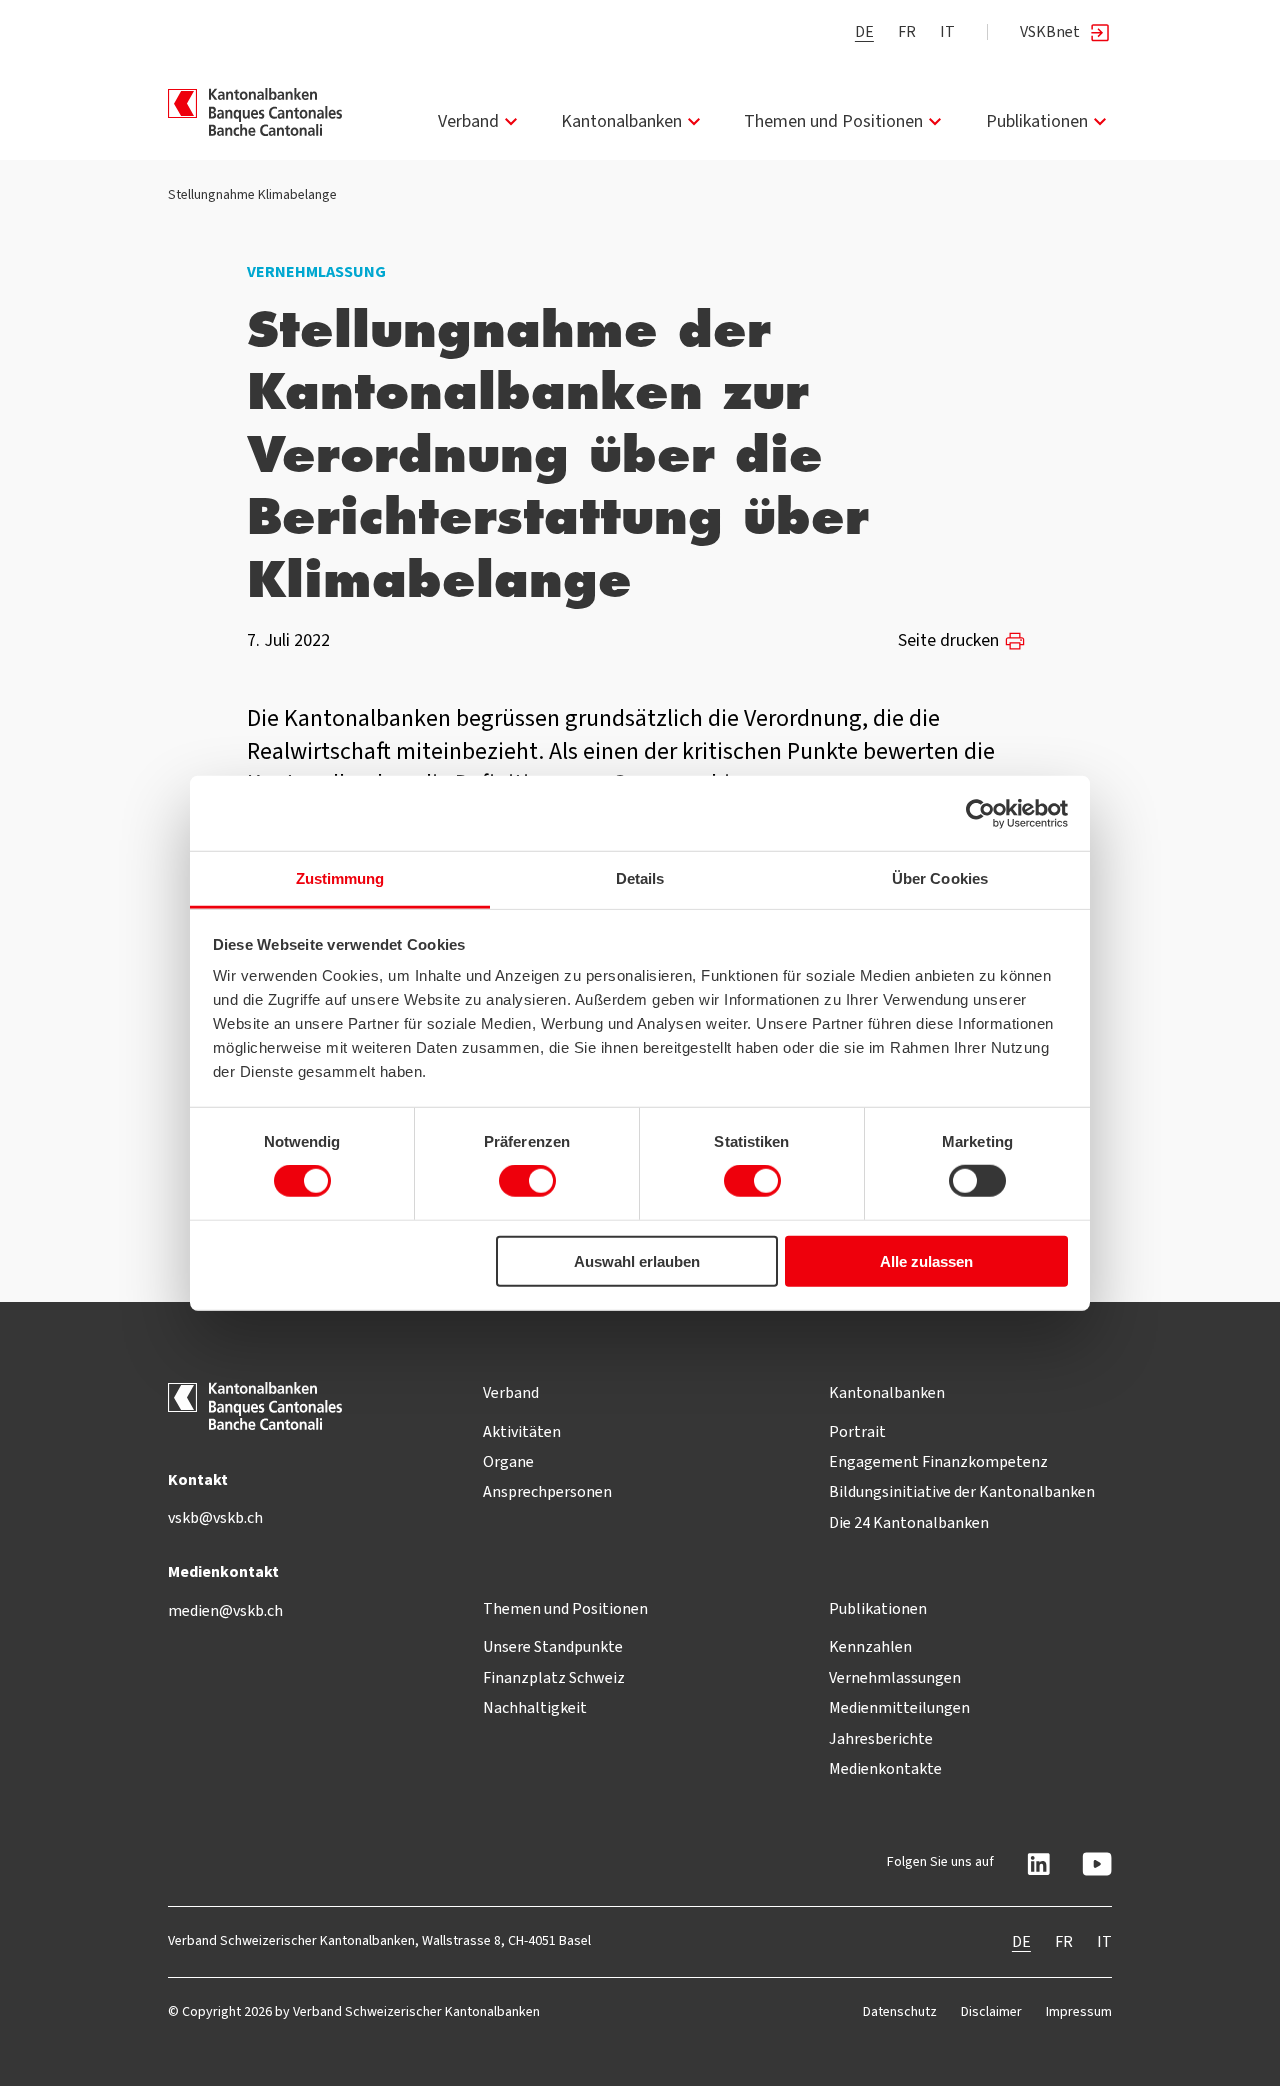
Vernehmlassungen (895, 1677)
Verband (468, 121)
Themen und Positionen (833, 121)
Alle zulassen (926, 1261)
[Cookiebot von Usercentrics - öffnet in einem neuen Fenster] (980, 813)
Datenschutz (900, 2011)
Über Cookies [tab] (940, 878)
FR (907, 31)
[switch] (527, 1181)
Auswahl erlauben (637, 1261)
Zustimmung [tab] (340, 878)
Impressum (1079, 2011)
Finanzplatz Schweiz (554, 1677)
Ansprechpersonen (547, 1491)
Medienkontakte (885, 1768)
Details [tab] (640, 878)
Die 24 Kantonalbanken (909, 1522)
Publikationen (1037, 121)
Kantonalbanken (621, 121)
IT (947, 31)
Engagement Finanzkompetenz (938, 1461)
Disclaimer (991, 2011)
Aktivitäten (522, 1431)
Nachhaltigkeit (535, 1707)
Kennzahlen (870, 1646)
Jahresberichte (881, 1738)
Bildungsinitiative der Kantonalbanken (962, 1491)
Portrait (857, 1431)
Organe (508, 1461)
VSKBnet (1050, 31)
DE (864, 31)
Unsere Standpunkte (553, 1646)
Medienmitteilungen (899, 1707)
